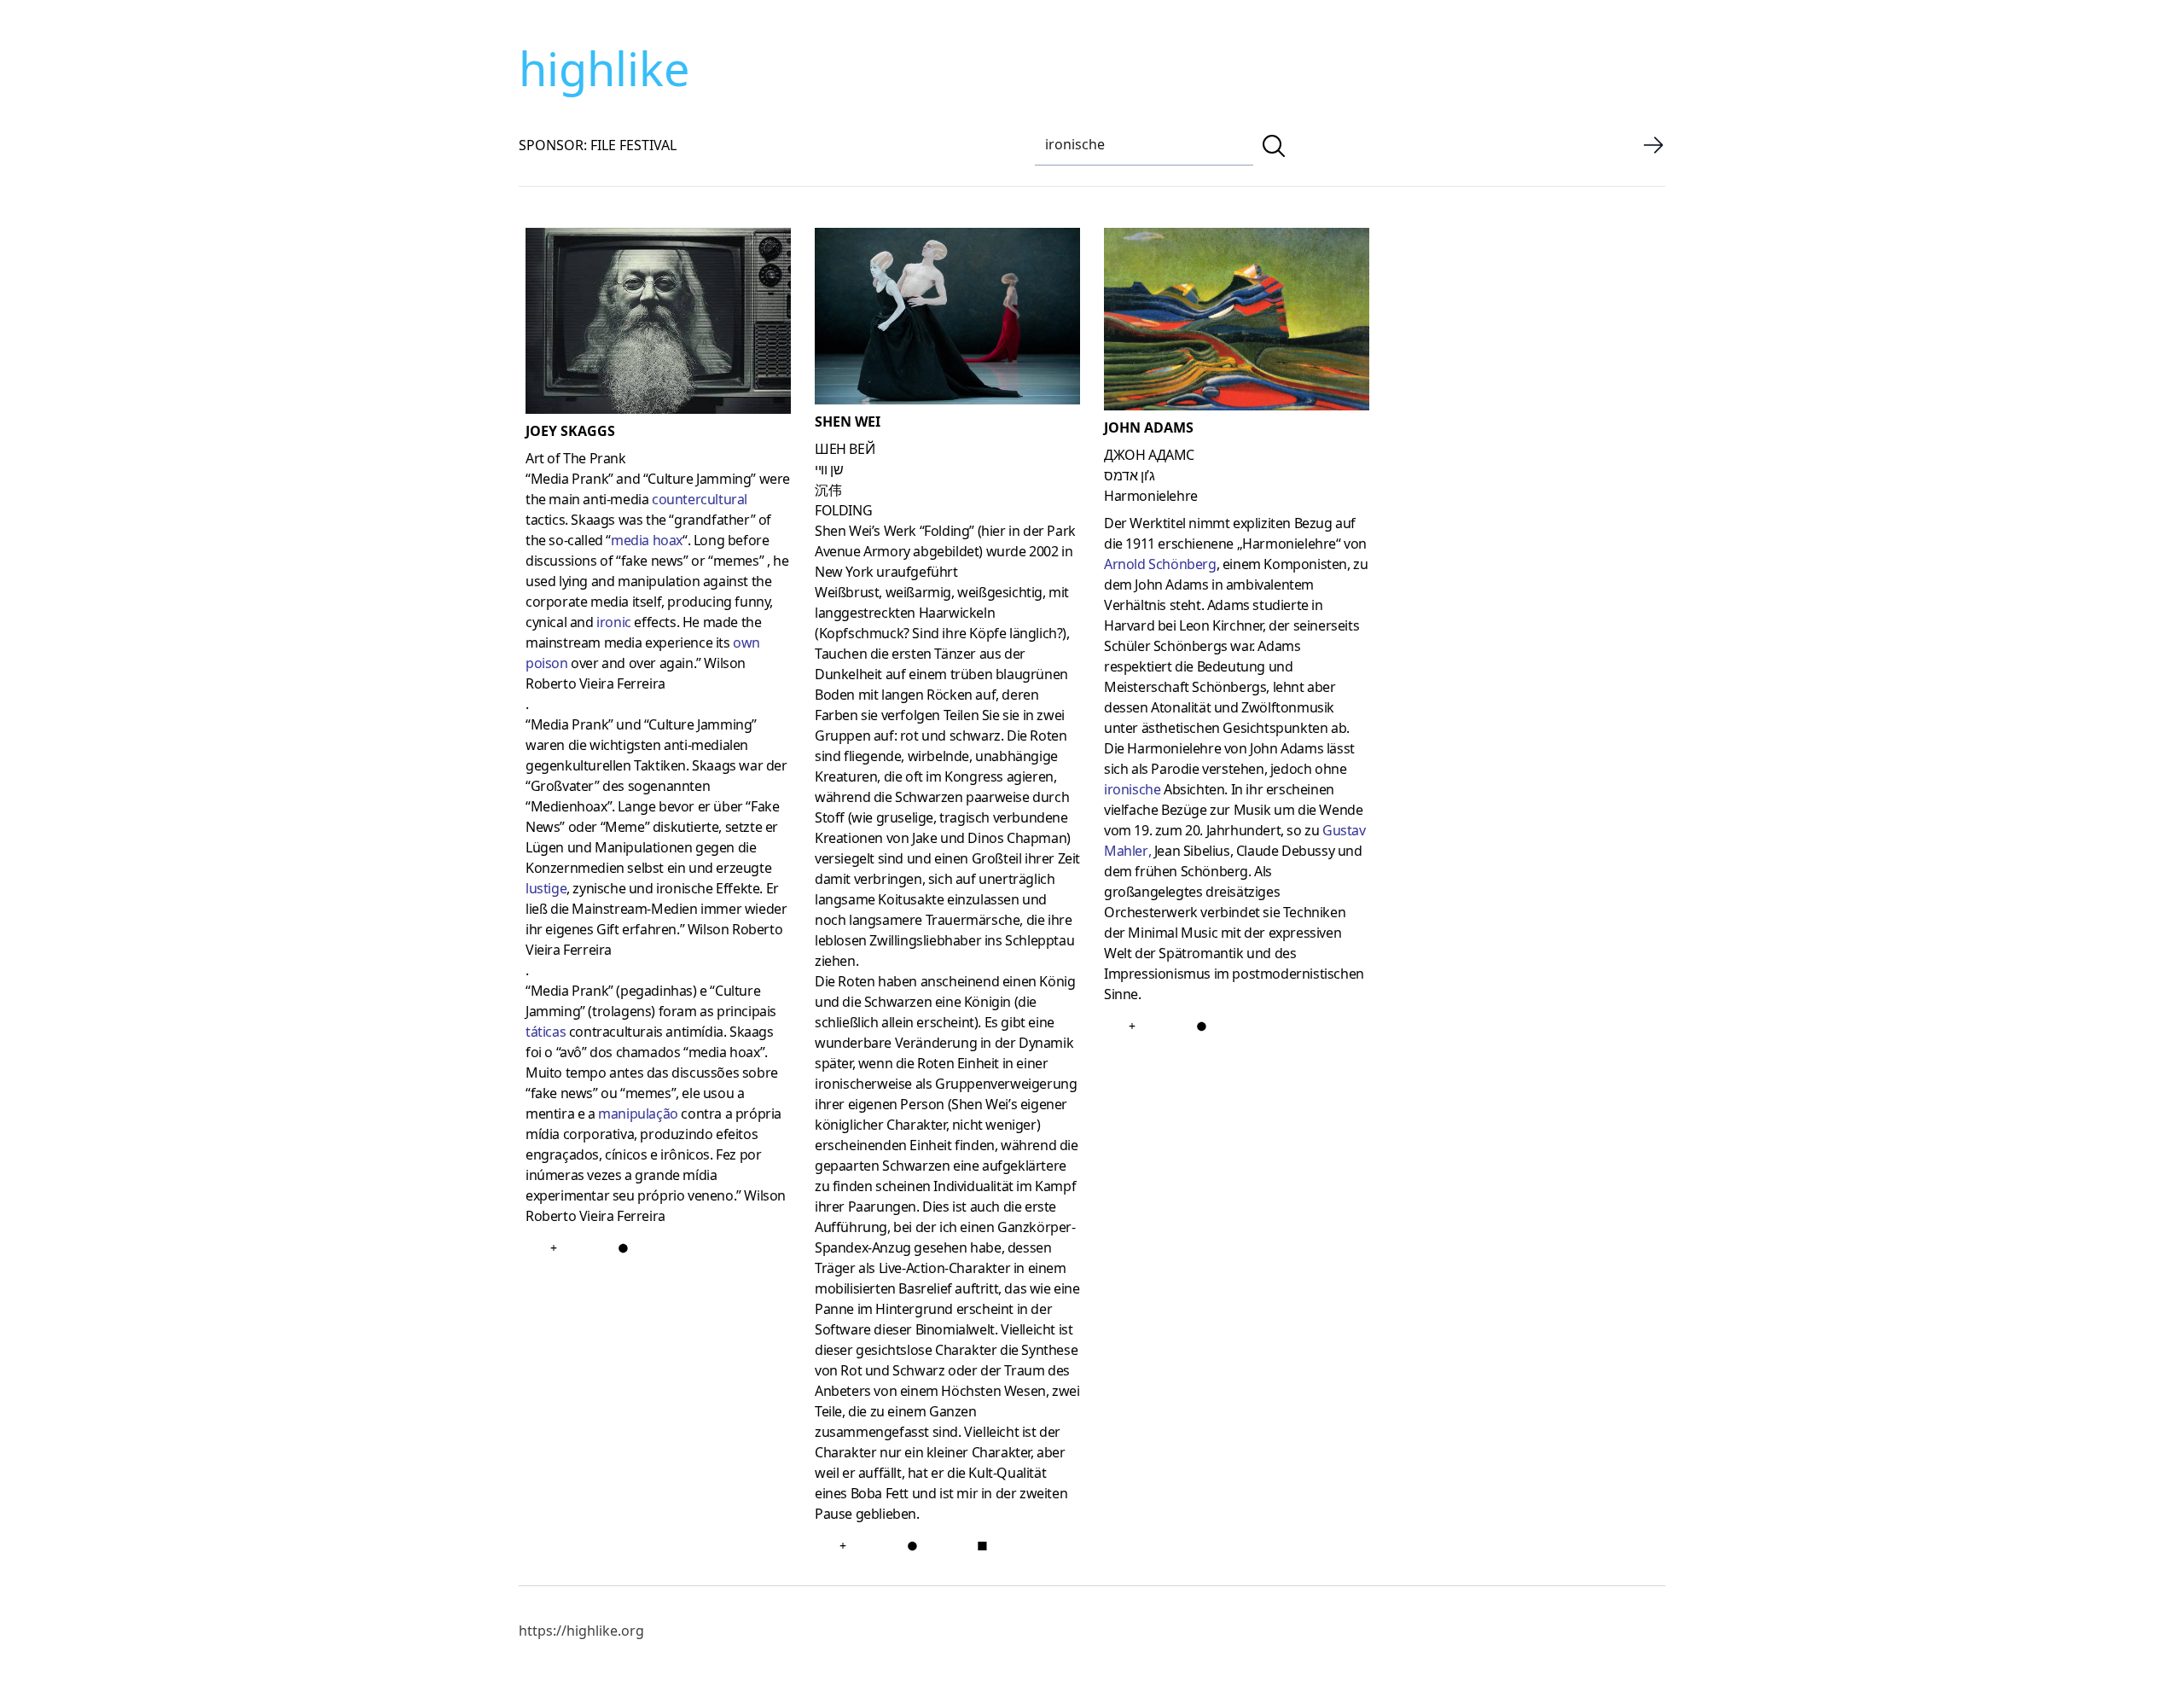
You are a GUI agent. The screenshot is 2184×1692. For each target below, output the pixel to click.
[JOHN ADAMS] (1237, 323)
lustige (546, 888)
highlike (604, 68)
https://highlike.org (581, 1631)
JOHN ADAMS (1149, 427)
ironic (614, 622)
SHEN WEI (848, 422)
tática (543, 1032)
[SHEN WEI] (947, 320)
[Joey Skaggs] (658, 324)
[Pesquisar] (1274, 146)
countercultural (700, 499)
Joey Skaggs (570, 431)
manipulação (638, 1113)
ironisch (1129, 789)
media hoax (647, 540)
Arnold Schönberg (1160, 564)
